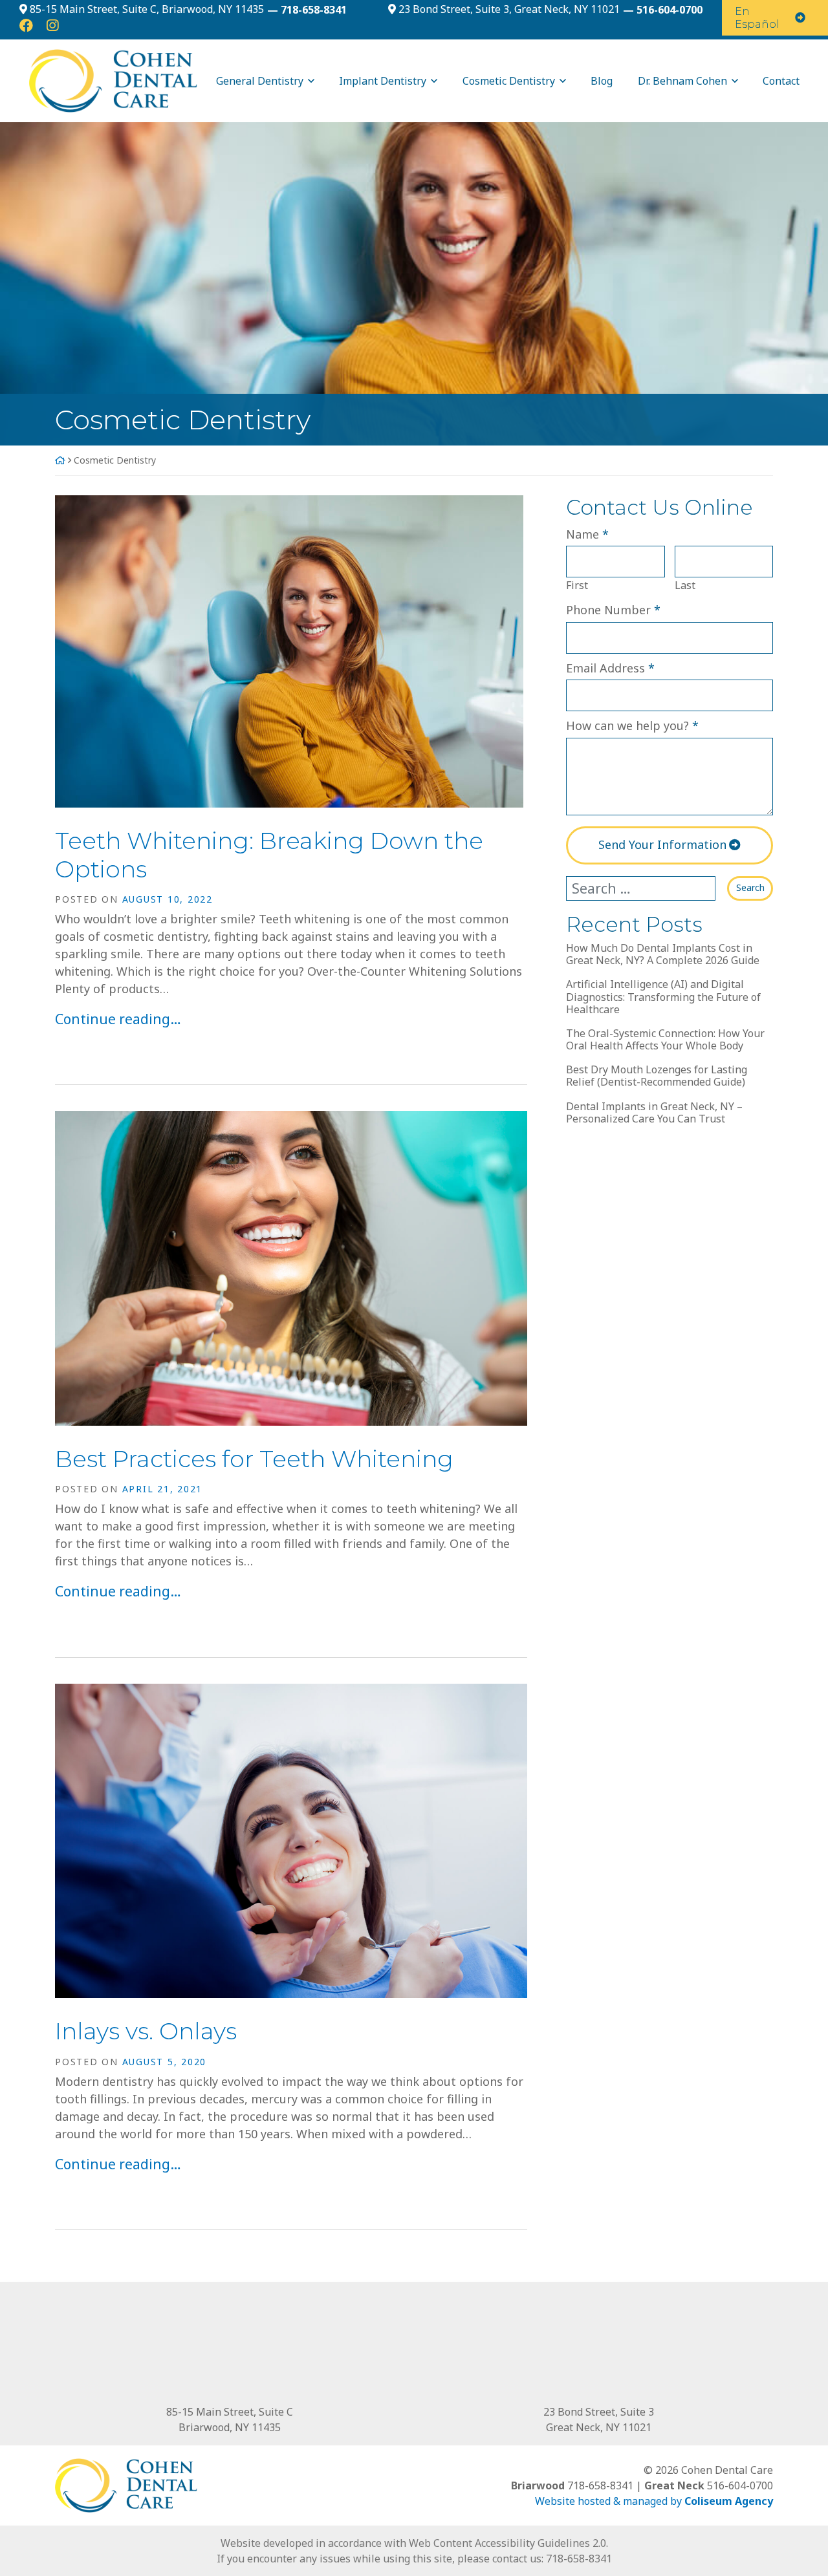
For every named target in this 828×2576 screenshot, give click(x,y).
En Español (757, 17)
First (577, 585)
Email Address (610, 668)
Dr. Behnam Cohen (682, 81)
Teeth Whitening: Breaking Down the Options (269, 854)
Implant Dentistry (383, 81)
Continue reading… (118, 1019)
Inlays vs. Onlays (146, 2031)
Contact (781, 81)
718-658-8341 (579, 2559)
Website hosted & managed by (654, 2501)
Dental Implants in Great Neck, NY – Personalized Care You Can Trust (654, 1113)
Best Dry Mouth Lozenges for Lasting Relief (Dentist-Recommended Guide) (657, 1076)
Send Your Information (662, 844)
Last (685, 585)
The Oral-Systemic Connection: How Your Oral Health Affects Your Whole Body (665, 1040)
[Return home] (103, 80)
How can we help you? (632, 725)
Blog (602, 81)
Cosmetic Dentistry (509, 81)
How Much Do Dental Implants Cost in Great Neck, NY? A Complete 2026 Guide (663, 954)
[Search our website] (647, 888)
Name (587, 534)
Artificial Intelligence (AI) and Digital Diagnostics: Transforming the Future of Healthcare (663, 997)
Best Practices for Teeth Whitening (254, 1459)
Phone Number (613, 609)
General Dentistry (260, 81)
